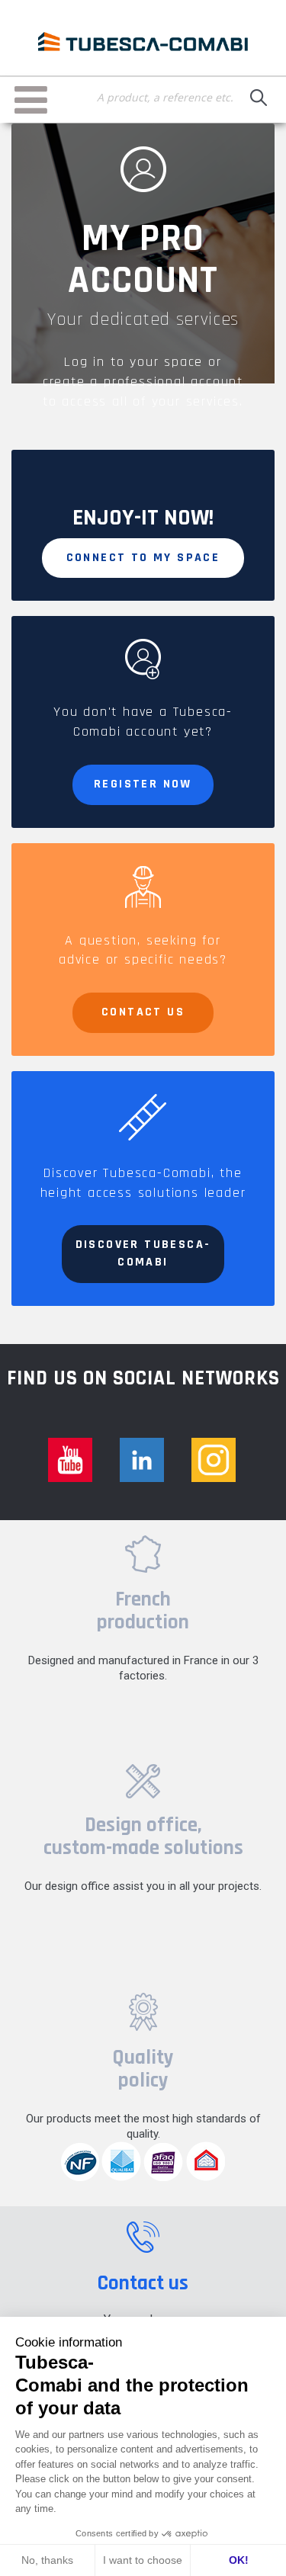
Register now (143, 784)
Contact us (143, 1012)
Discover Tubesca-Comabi (143, 1253)
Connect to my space (143, 558)
